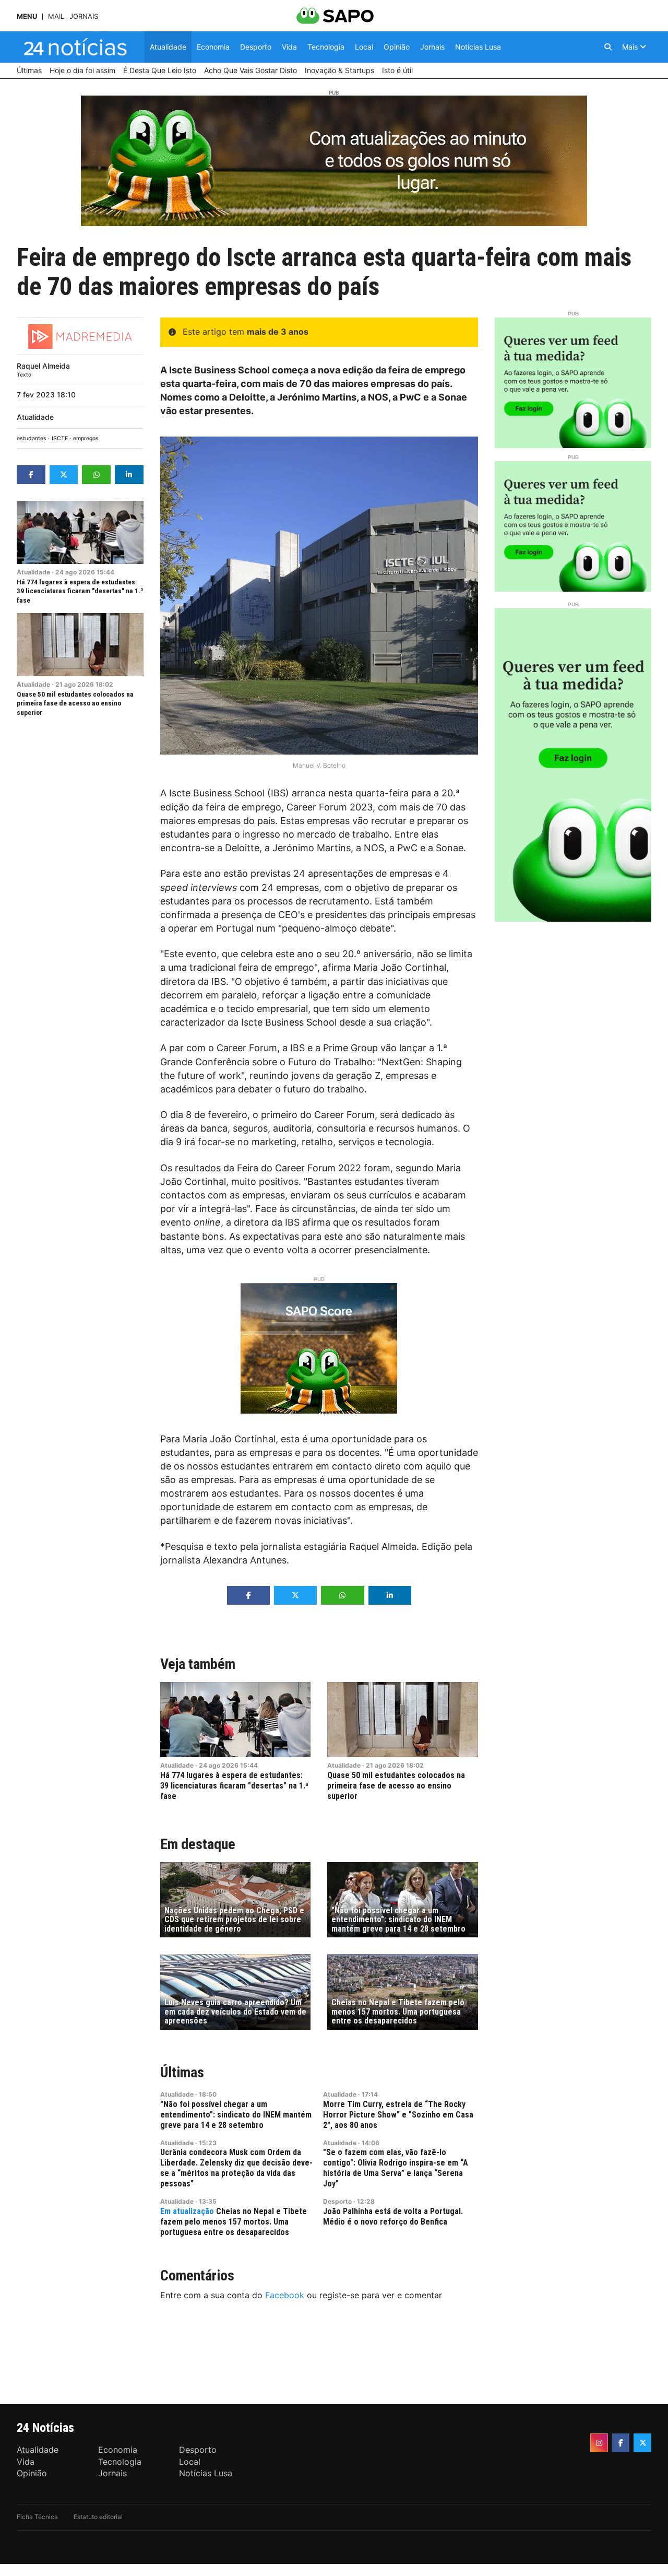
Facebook (285, 2295)
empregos (86, 438)
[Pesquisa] (608, 47)
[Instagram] (599, 2443)
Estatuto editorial (98, 2517)
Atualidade (35, 417)
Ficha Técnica (37, 2517)
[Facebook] (621, 2443)
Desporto (337, 2201)
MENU (27, 16)
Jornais (84, 16)
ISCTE (60, 438)
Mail (56, 16)
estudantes (32, 438)
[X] (642, 2443)
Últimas (182, 2072)
